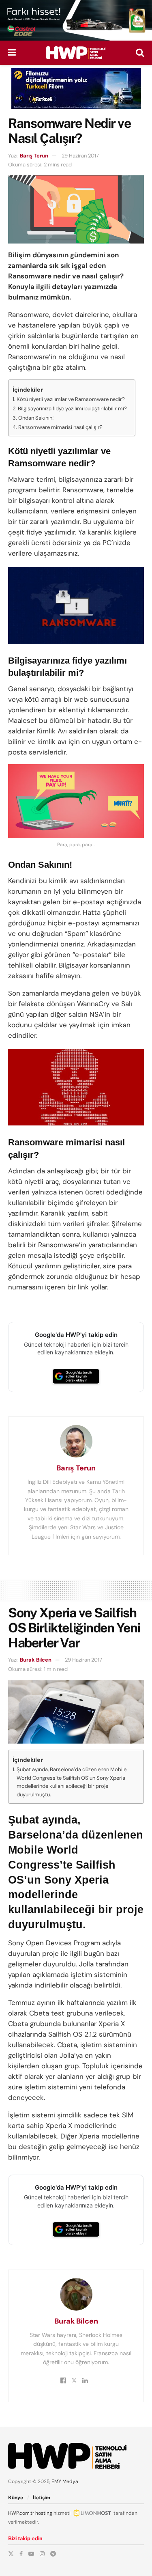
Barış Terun (34, 156)
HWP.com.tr (21, 2513)
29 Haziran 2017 (80, 156)
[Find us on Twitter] (11, 2554)
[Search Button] (140, 53)
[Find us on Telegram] (53, 2554)
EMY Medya (65, 2481)
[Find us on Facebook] (21, 2554)
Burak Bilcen (36, 1660)
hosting (44, 2513)
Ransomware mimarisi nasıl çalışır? (60, 427)
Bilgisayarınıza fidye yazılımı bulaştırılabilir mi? (72, 408)
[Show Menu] (12, 53)
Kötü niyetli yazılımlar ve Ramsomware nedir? (71, 399)
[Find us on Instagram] (42, 2554)
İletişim (42, 2498)
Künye (16, 2498)
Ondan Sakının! (36, 418)
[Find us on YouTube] (31, 2554)
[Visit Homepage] (76, 53)
